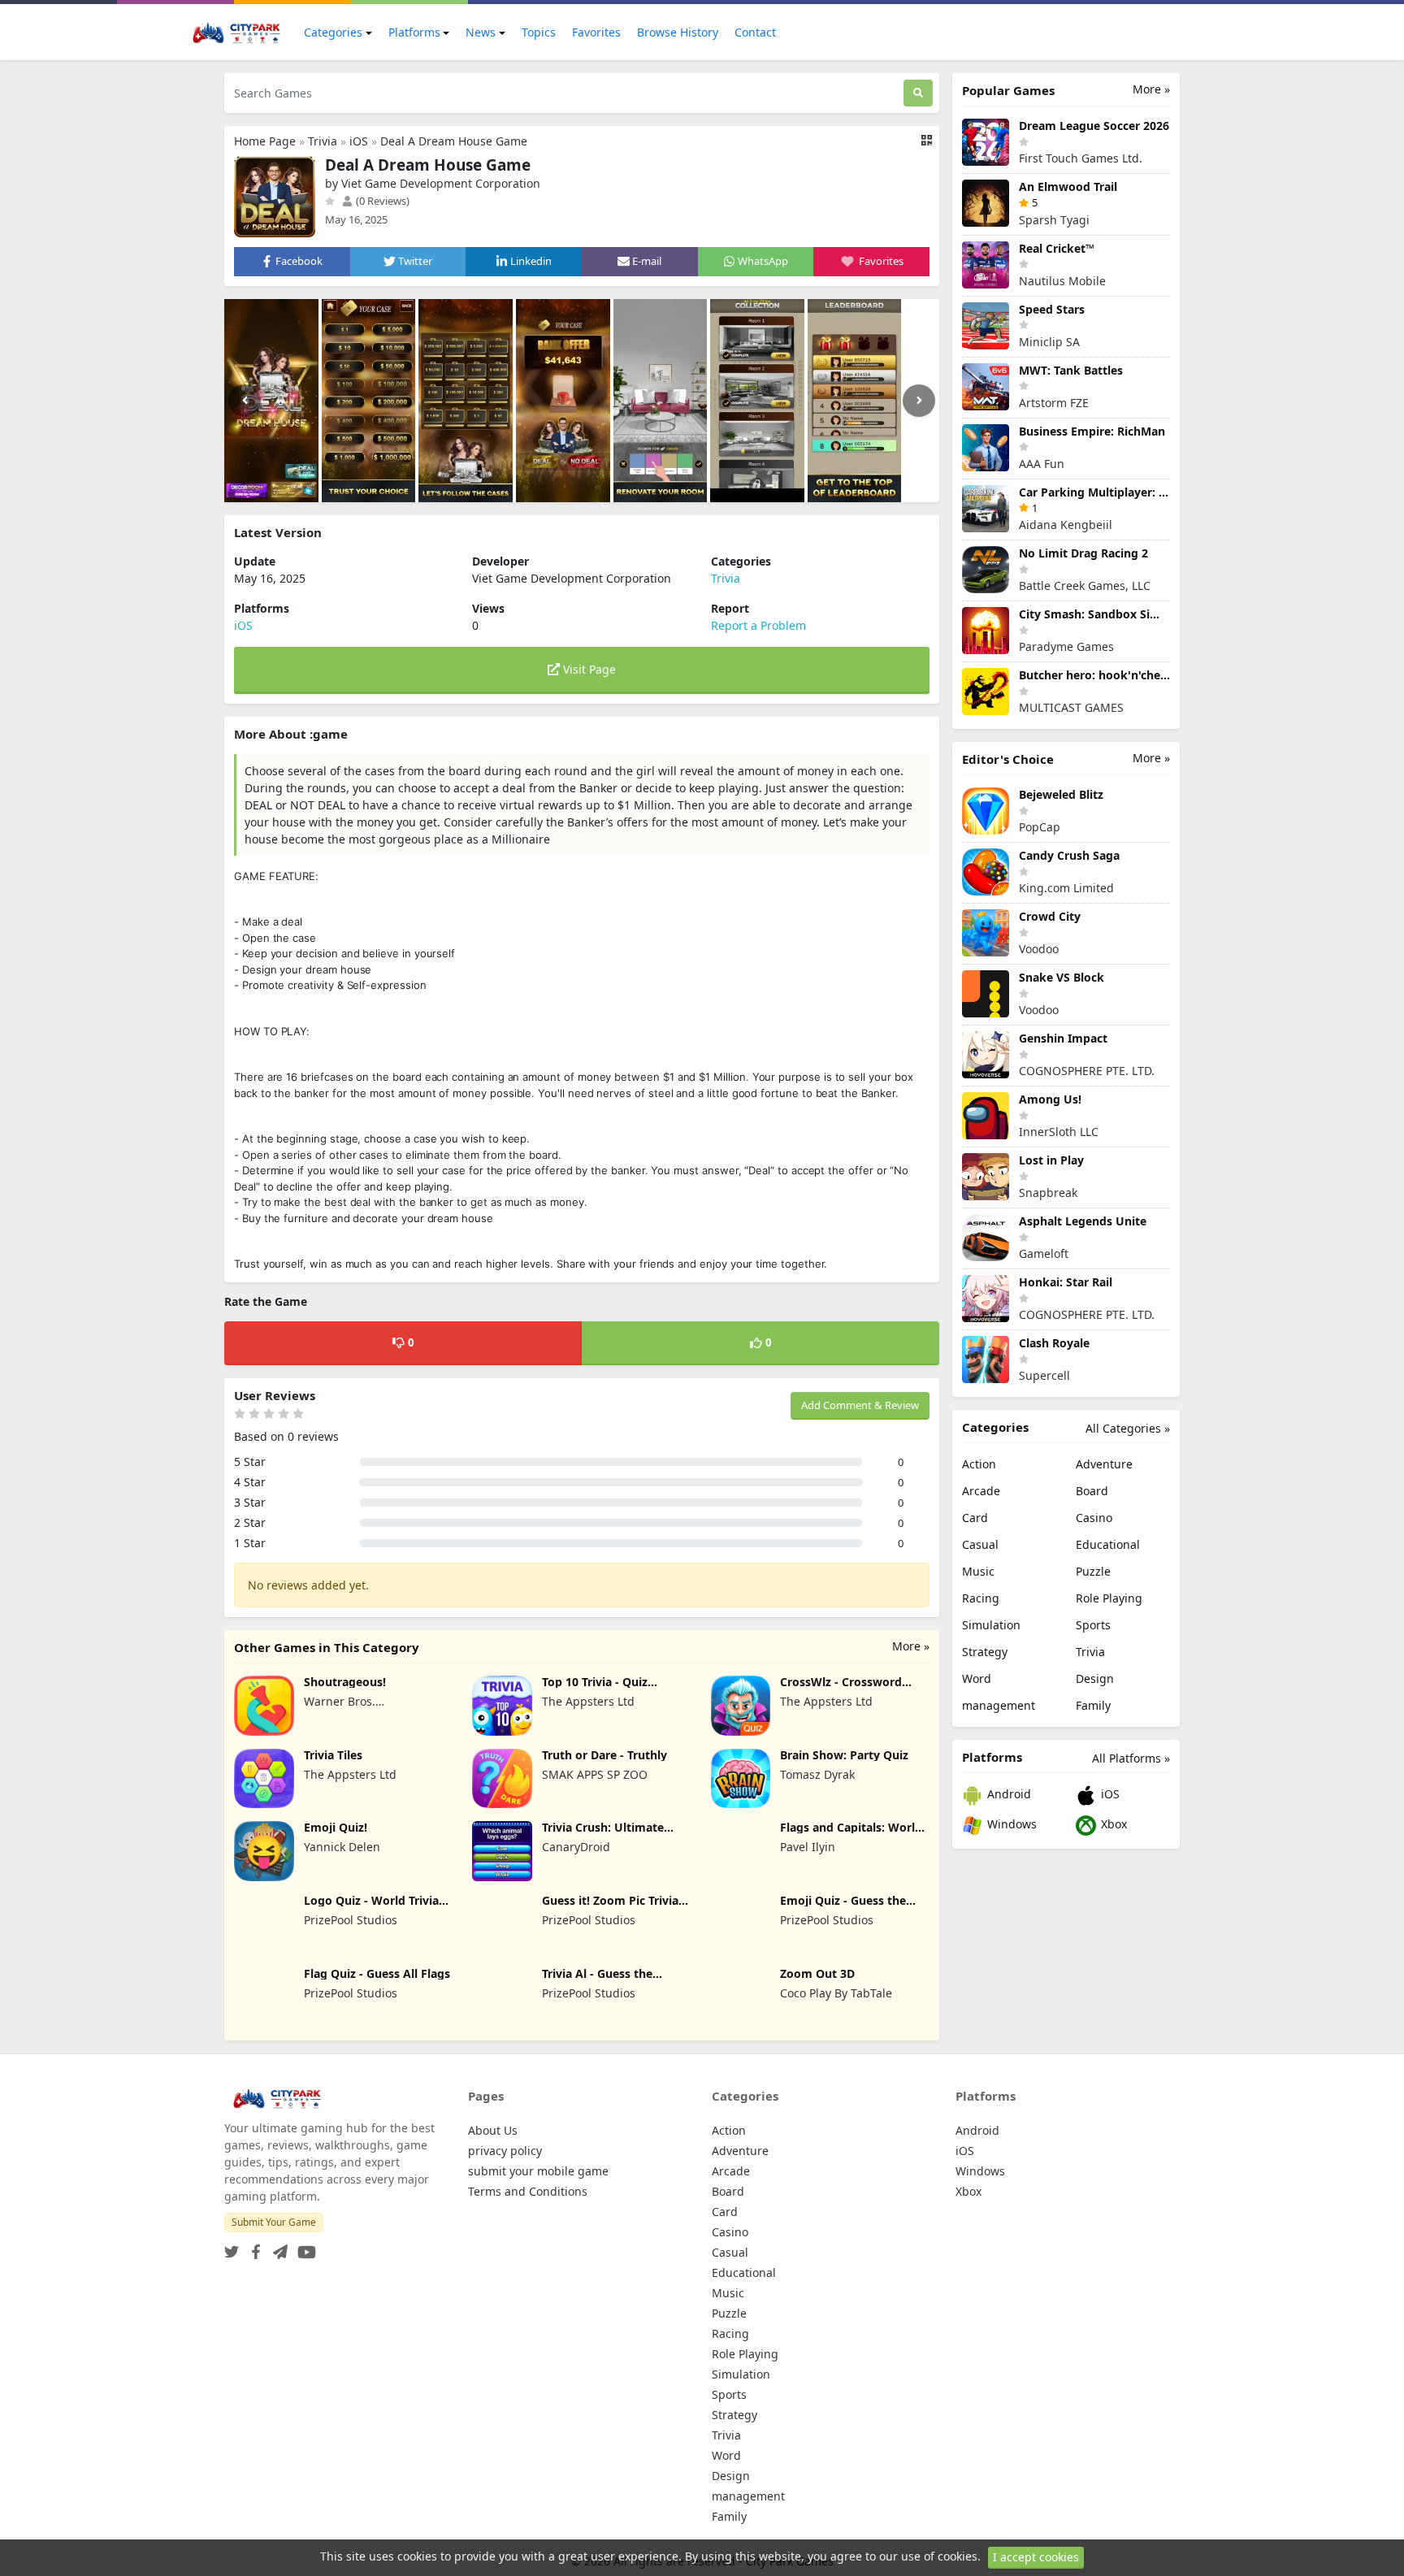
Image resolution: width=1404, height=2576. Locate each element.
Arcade (981, 1491)
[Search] (918, 93)
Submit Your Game (274, 2222)
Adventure (1104, 1464)
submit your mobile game (538, 2171)
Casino (1094, 1518)
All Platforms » (1131, 1758)
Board (1092, 1491)
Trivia (323, 141)
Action (979, 1464)
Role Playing (1109, 1598)
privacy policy (505, 2151)
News (481, 32)
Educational (1108, 1544)
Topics (539, 32)
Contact (755, 32)
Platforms (414, 32)
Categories (333, 32)
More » (911, 1646)
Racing (981, 1598)
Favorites (596, 32)
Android (1007, 1794)
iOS (359, 141)
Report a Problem (758, 625)
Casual (980, 1544)
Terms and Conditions (528, 2191)
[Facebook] (253, 2247)
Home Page (265, 141)
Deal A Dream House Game (454, 141)
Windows (1010, 1824)
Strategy (985, 1652)
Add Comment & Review (860, 1405)
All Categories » (1128, 1428)
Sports (1093, 1625)
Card (975, 1518)
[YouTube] (303, 2247)
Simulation (991, 1625)
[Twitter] (232, 2247)
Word (977, 1678)
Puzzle (1093, 1571)
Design (1095, 1678)
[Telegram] (277, 2247)
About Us (493, 2130)
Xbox (1112, 1824)
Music (978, 1571)
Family (1093, 1705)
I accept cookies (1036, 2557)
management (999, 1705)
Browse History (678, 32)
